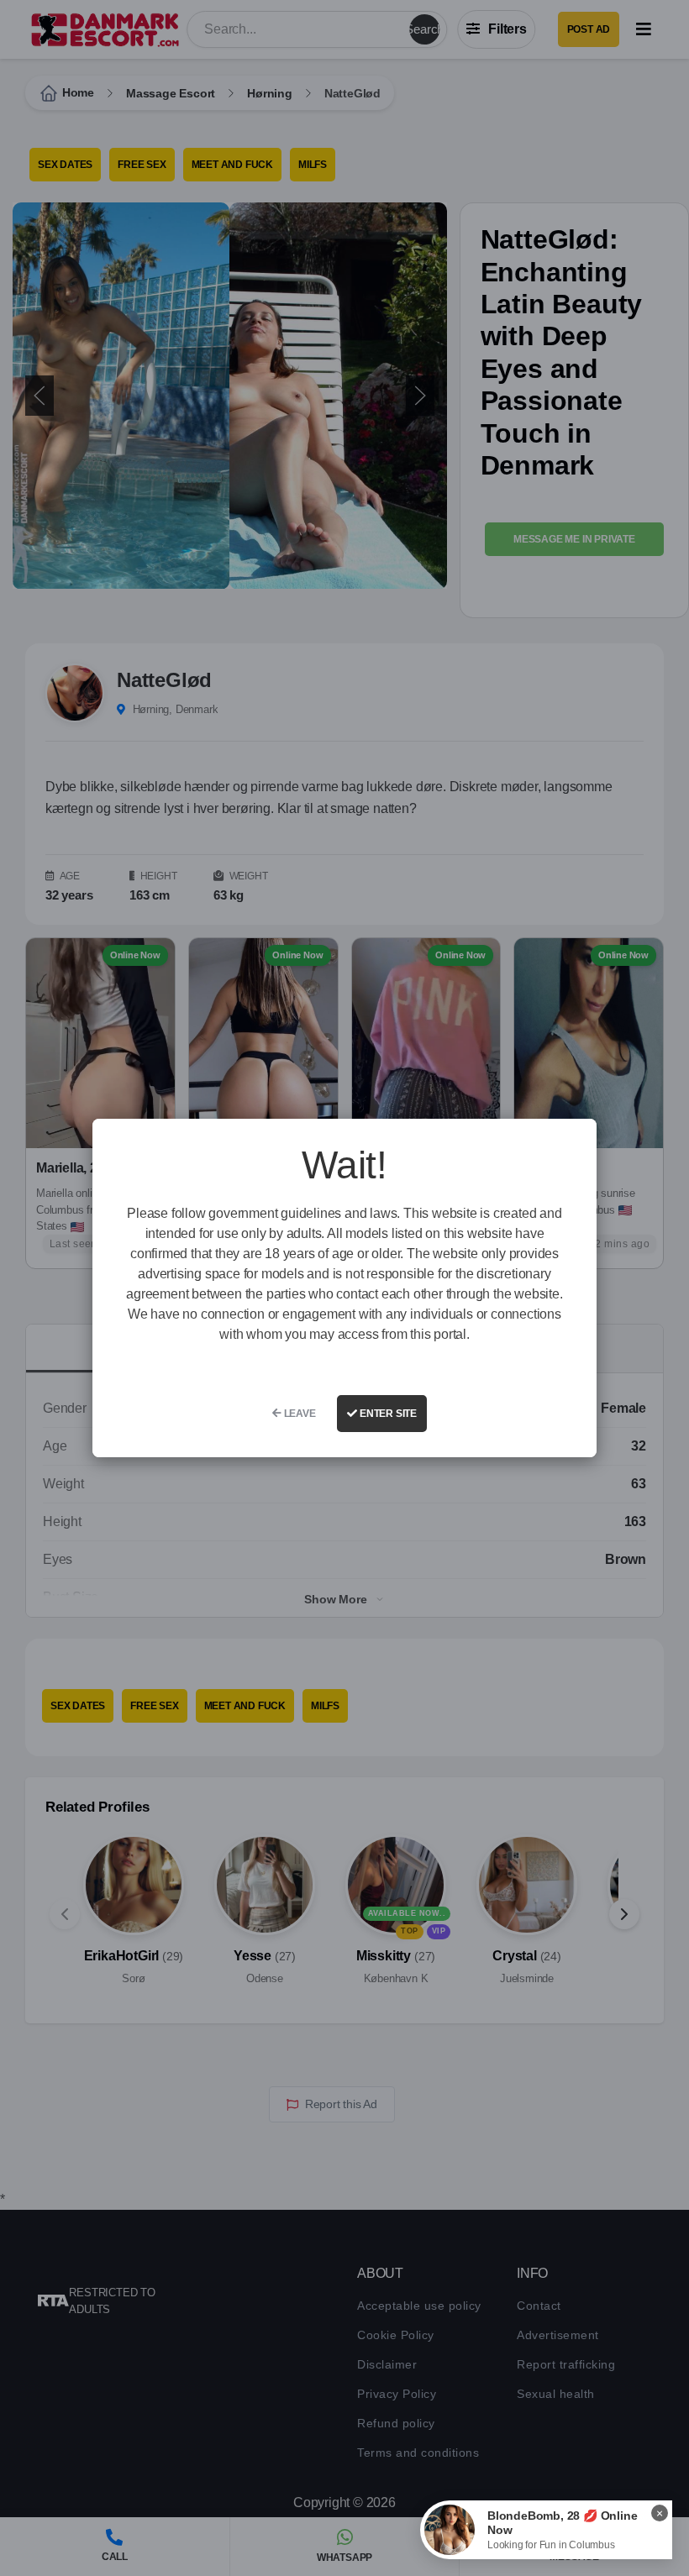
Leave (299, 1414)
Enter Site (387, 1414)
